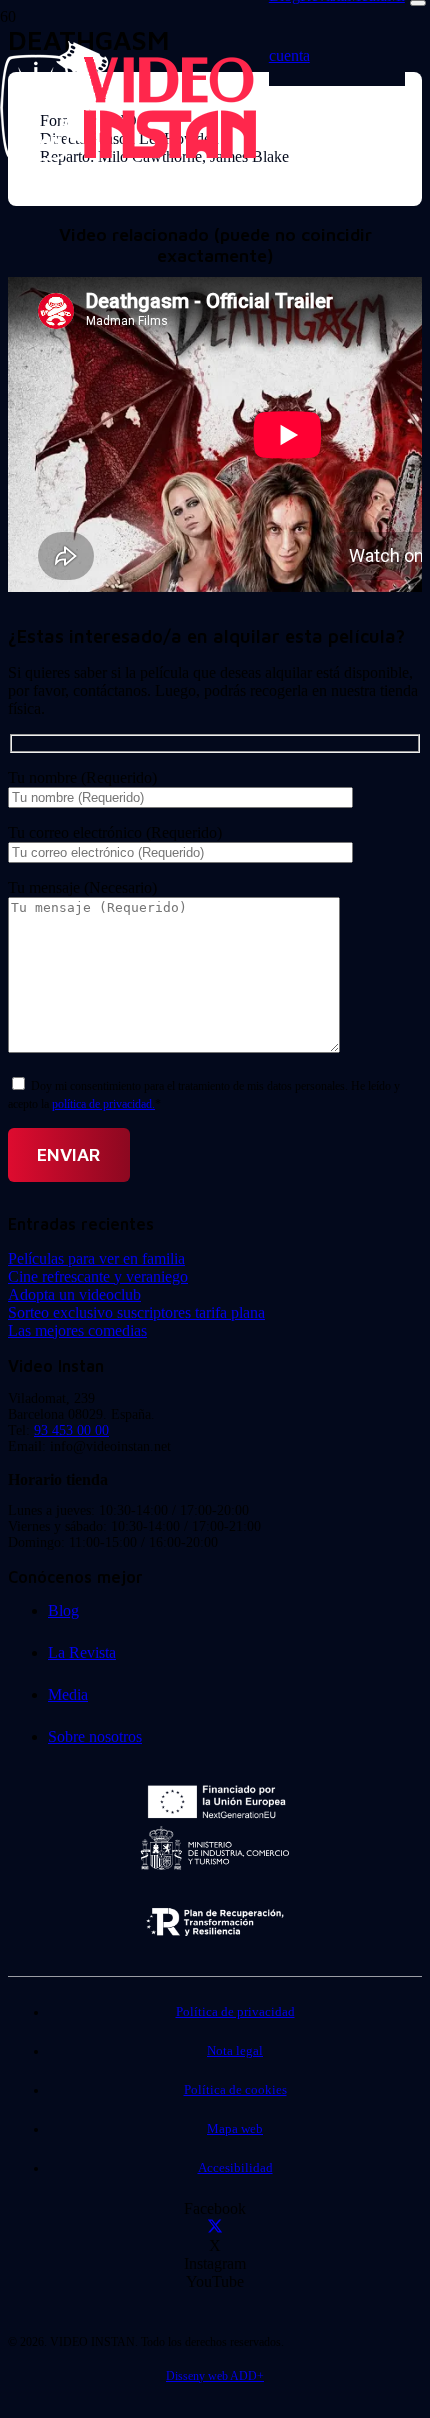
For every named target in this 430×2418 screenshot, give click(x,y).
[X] (215, 2227)
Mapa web (235, 2129)
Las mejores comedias (77, 1330)
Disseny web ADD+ (215, 2376)
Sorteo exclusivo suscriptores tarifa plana (136, 1312)
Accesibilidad (235, 2168)
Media (68, 1694)
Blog (63, 1610)
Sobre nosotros (95, 1736)
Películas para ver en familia (96, 1258)
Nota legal (235, 2051)
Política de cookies (235, 2090)
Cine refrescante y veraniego (98, 1276)
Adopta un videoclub (74, 1294)
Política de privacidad (235, 2012)
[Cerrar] (418, 3)
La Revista (82, 1652)
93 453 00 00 (71, 1430)
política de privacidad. (103, 1104)
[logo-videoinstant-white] (128, 155)
